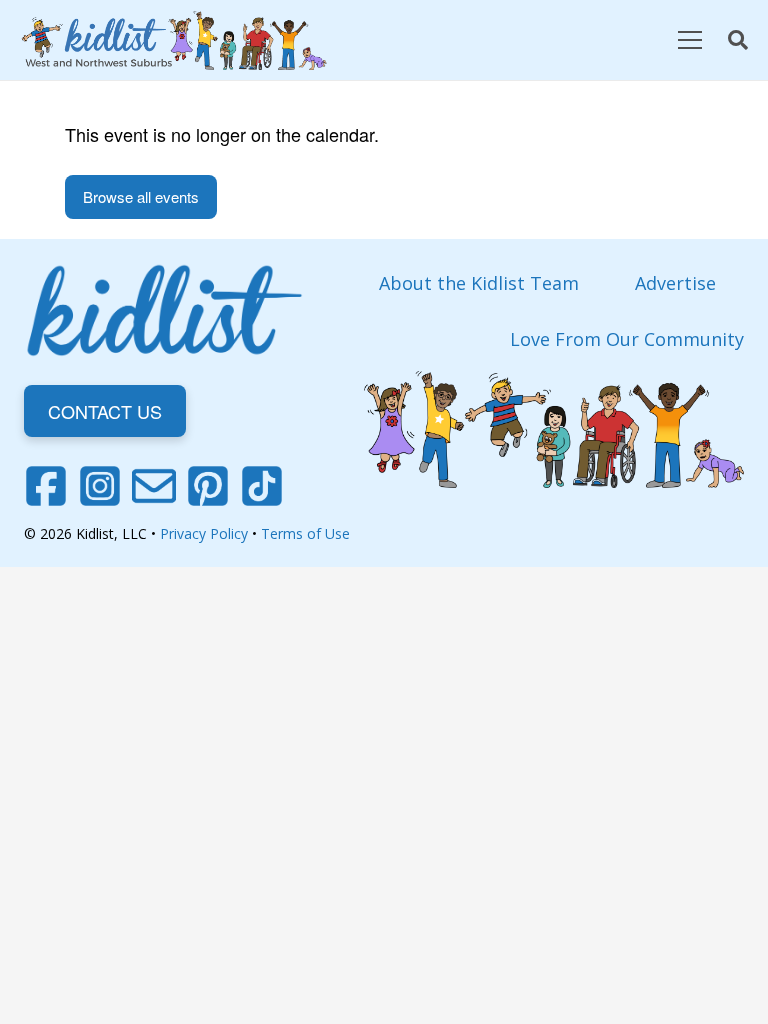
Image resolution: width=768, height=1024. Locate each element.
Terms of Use (305, 533)
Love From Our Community (627, 339)
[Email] (154, 486)
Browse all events (141, 196)
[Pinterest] (208, 486)
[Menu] (689, 40)
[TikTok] (262, 486)
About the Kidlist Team (479, 283)
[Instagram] (100, 486)
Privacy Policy (204, 533)
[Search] (738, 40)
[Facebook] (46, 486)
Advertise (675, 283)
